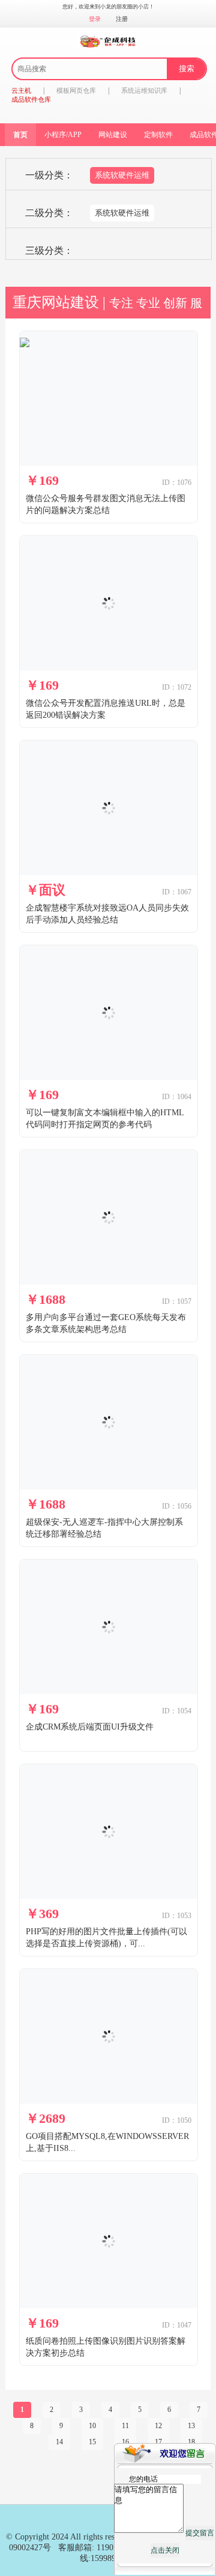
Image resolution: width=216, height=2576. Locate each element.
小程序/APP (63, 135)
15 (92, 2442)
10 (92, 2426)
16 (125, 2442)
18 (191, 2442)
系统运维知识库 (144, 90)
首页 (20, 135)
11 (125, 2426)
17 (158, 2442)
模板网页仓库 (76, 90)
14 (59, 2442)
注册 (122, 19)
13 (191, 2426)
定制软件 (158, 135)
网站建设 (113, 135)
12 (158, 2426)
